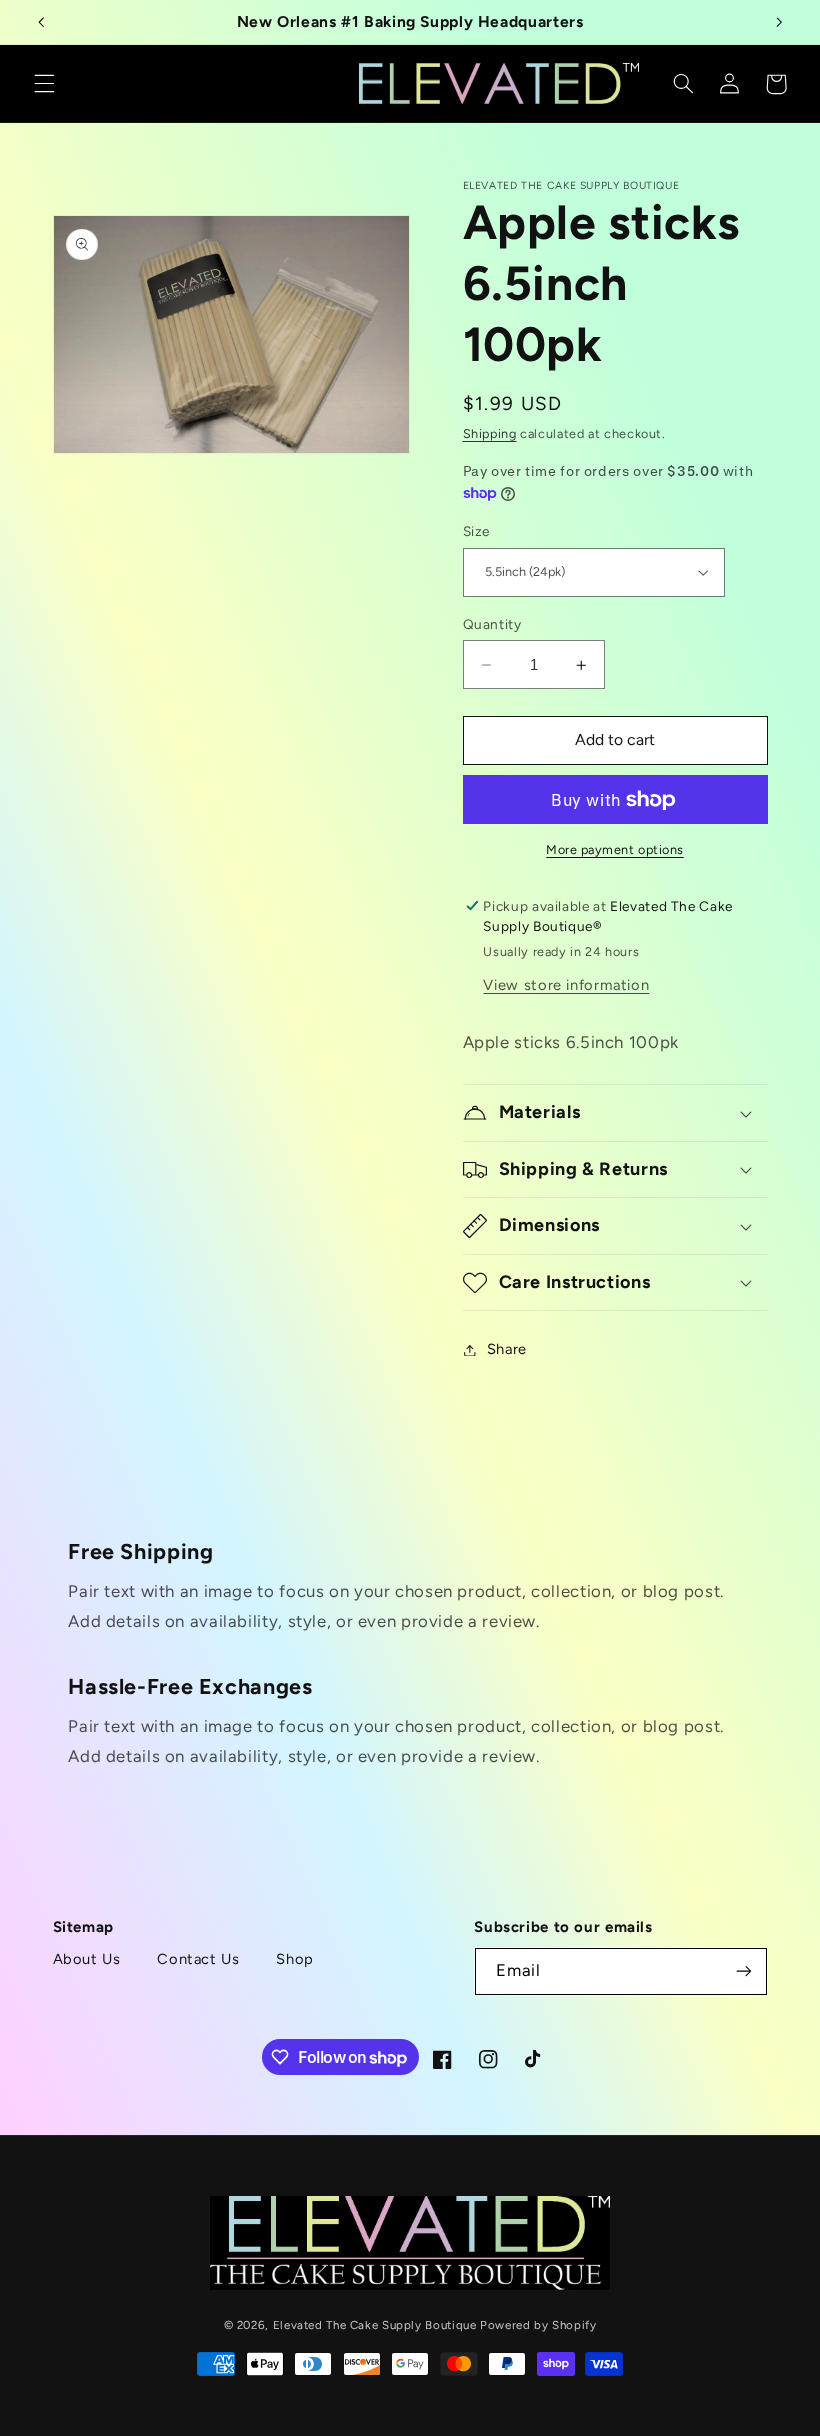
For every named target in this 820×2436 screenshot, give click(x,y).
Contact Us (198, 1959)
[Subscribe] (743, 1971)
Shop (295, 1959)
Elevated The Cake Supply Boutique (375, 2325)
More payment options (615, 849)
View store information (566, 985)
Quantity (492, 624)
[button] (44, 84)
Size (477, 531)
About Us (87, 1959)
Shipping (490, 433)
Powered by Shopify (538, 2325)
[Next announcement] (779, 22)
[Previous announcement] (41, 22)
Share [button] (507, 1349)
